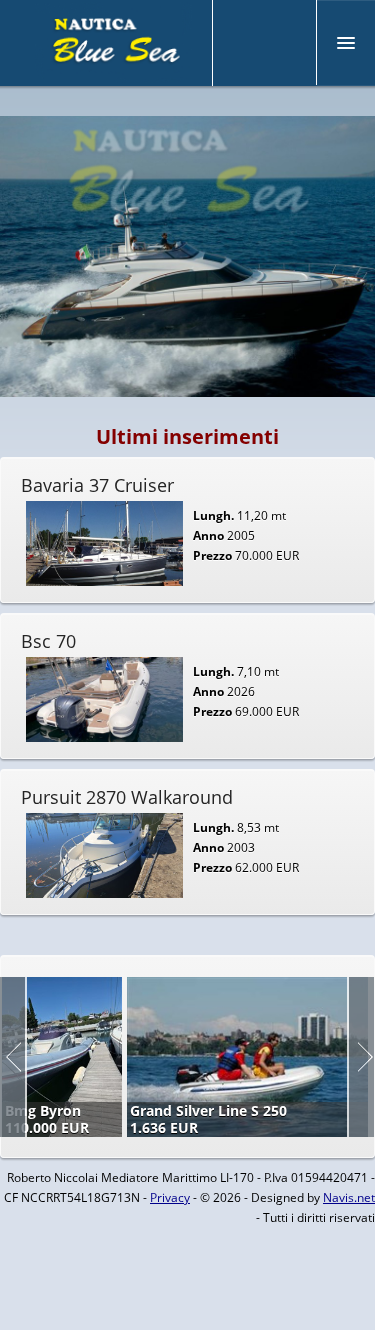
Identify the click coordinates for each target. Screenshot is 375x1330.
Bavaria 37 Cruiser (97, 485)
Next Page (360, 1057)
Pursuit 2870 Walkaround (127, 797)
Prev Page (13, 1057)
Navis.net (349, 1197)
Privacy (170, 1197)
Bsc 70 (48, 641)
